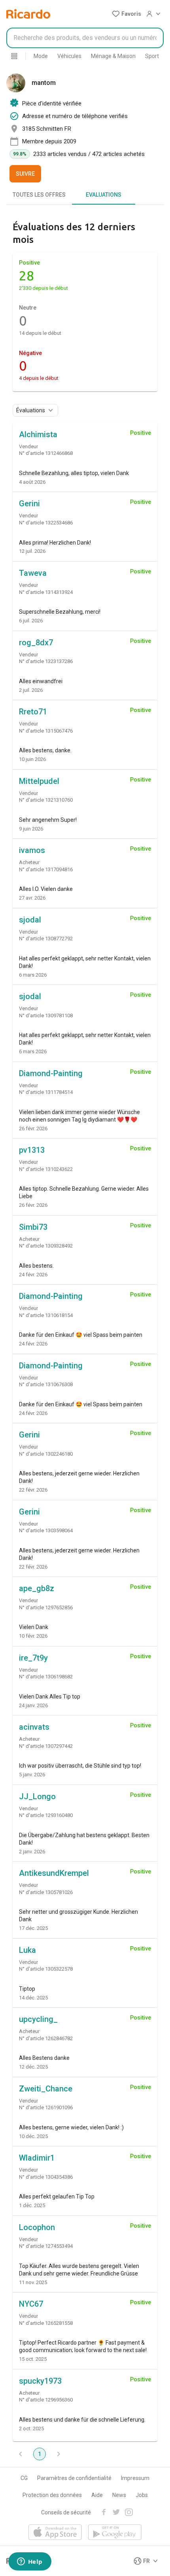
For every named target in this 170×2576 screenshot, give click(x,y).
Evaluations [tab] (104, 195)
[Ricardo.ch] (28, 14)
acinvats (34, 1727)
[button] (127, 14)
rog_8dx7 (36, 643)
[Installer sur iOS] (55, 2533)
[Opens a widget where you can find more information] (30, 2562)
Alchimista (38, 434)
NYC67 (31, 2304)
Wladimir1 (37, 2158)
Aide (97, 2495)
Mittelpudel (39, 781)
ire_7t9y (33, 1658)
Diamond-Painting (51, 1073)
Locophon (37, 2227)
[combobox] (85, 38)
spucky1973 (40, 2381)
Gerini (29, 504)
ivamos (32, 850)
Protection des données (52, 2495)
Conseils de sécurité (66, 2512)
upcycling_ (38, 2019)
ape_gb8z (37, 1588)
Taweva (33, 573)
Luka (27, 1950)
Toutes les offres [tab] (39, 195)
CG (24, 2478)
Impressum (135, 2478)
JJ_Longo (37, 1796)
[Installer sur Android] (115, 2533)
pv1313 (32, 1150)
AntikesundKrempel (54, 1873)
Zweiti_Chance (46, 2089)
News (119, 2495)
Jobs (142, 2495)
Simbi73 (33, 1227)
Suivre (25, 174)
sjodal (30, 920)
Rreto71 (33, 712)
